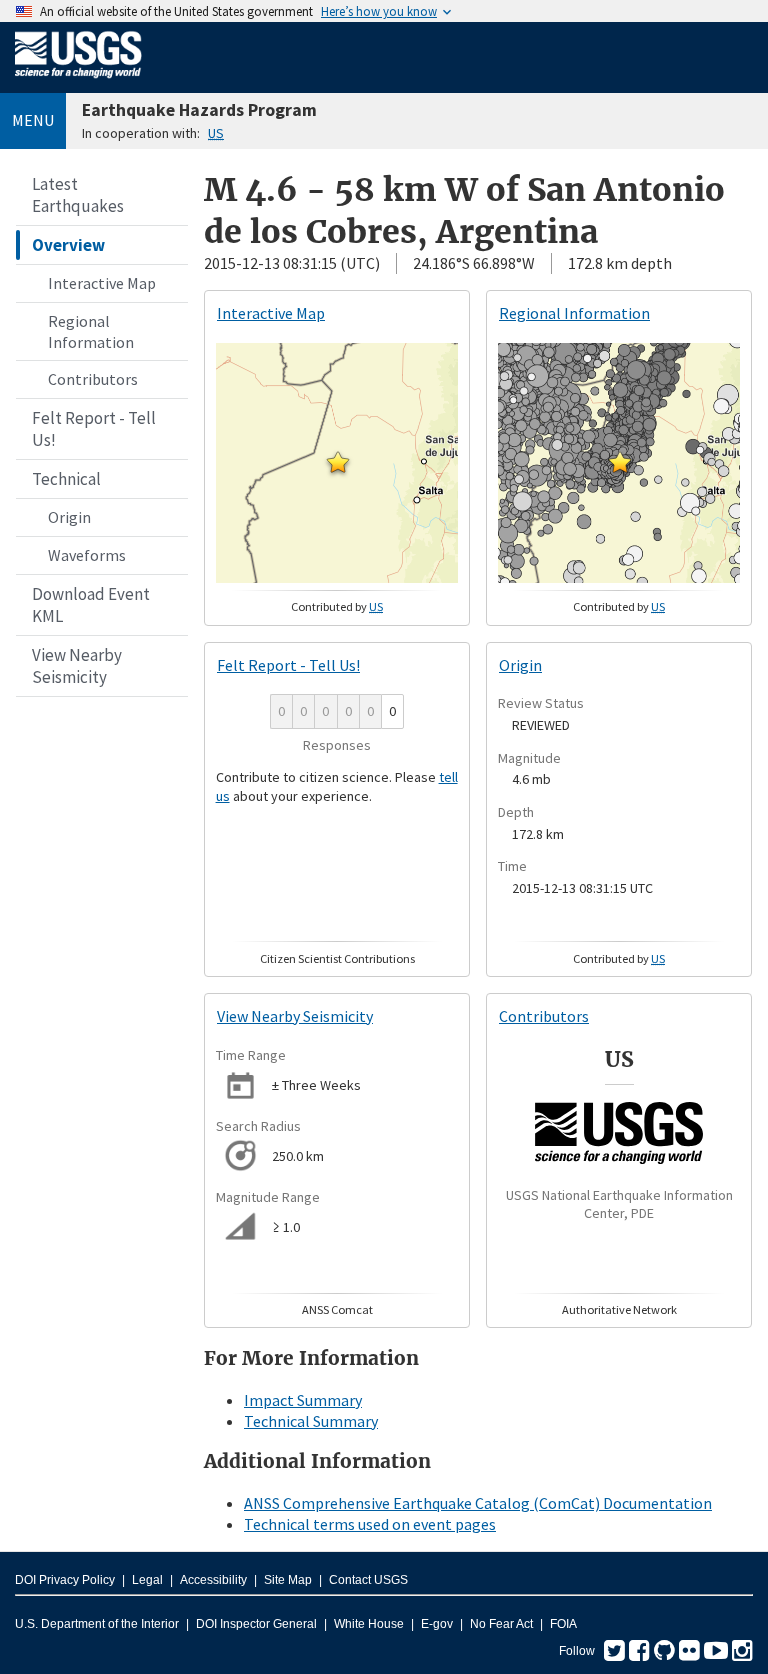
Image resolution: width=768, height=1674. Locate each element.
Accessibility (213, 1580)
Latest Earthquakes (78, 195)
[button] (338, 462)
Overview (68, 245)
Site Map (288, 1580)
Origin (69, 517)
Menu (33, 120)
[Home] (78, 82)
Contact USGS (368, 1580)
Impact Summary (303, 1400)
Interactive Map (102, 283)
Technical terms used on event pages (370, 1524)
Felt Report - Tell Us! (94, 429)
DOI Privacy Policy (65, 1580)
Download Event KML (91, 605)
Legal (147, 1580)
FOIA (563, 1624)
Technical (66, 479)
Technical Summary (311, 1421)
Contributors (93, 379)
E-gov (437, 1624)
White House (369, 1624)
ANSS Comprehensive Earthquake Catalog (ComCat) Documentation (478, 1503)
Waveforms (87, 555)
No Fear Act (501, 1624)
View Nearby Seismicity (77, 666)
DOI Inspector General (256, 1624)
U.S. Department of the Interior (97, 1624)
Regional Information (91, 331)
